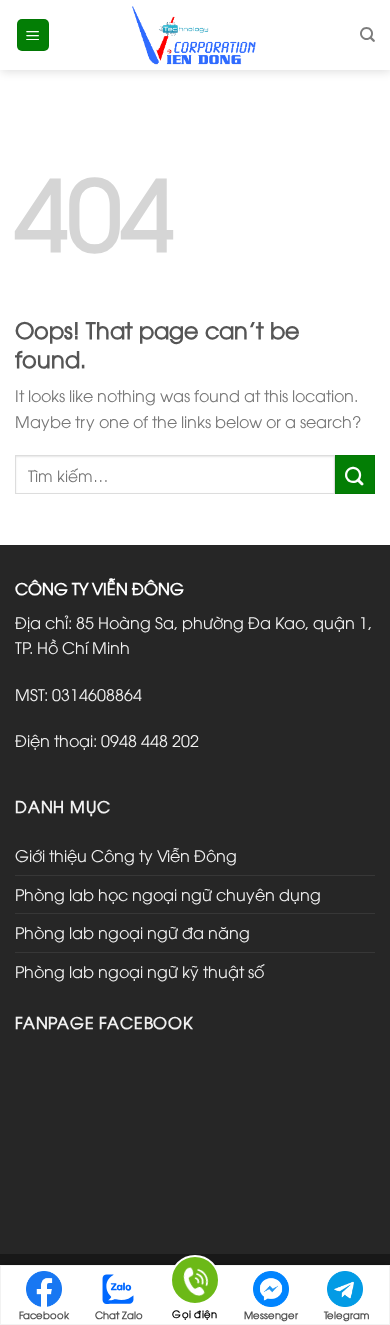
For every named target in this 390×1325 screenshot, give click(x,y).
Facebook (44, 1314)
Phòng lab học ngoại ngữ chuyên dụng (168, 894)
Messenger (271, 1314)
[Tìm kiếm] (367, 35)
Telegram (346, 1314)
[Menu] (33, 35)
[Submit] (355, 474)
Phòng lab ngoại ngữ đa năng (132, 932)
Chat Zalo (119, 1314)
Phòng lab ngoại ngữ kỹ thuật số (139, 971)
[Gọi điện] (195, 1283)
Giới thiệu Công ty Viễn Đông (126, 855)
